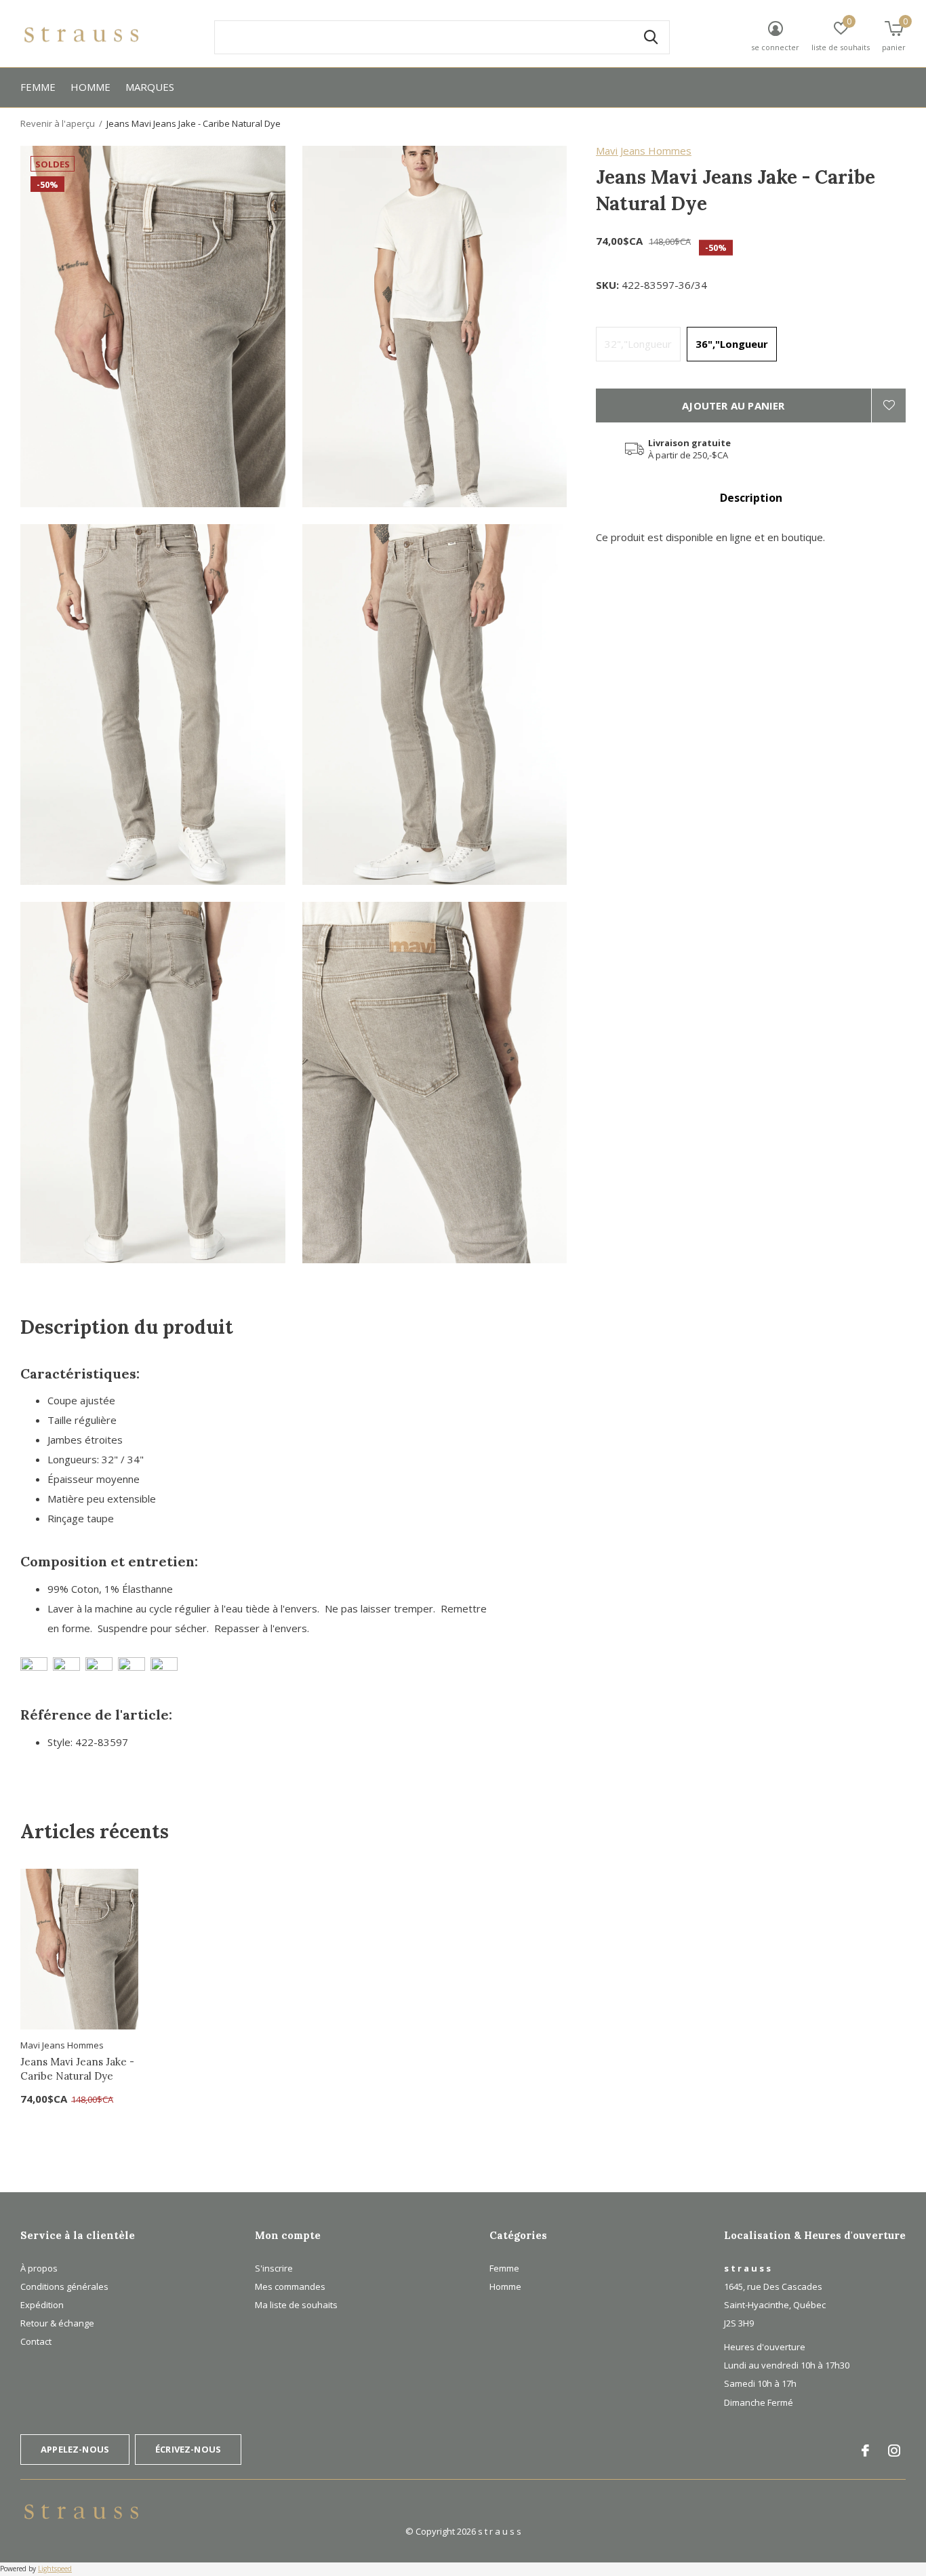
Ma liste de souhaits (296, 2305)
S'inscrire (274, 2268)
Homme (90, 87)
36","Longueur (732, 344)
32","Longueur (638, 344)
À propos (39, 2268)
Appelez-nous (75, 2449)
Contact (36, 2341)
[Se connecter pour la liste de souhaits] (889, 405)
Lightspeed (55, 2569)
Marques (150, 87)
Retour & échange (57, 2323)
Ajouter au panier (733, 405)
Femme (38, 87)
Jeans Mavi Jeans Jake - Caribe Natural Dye (77, 2069)
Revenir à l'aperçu (58, 123)
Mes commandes (290, 2286)
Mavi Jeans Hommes (644, 151)
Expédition (42, 2305)
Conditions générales (64, 2286)
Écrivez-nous (188, 2449)
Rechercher (651, 37)
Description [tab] (751, 498)
